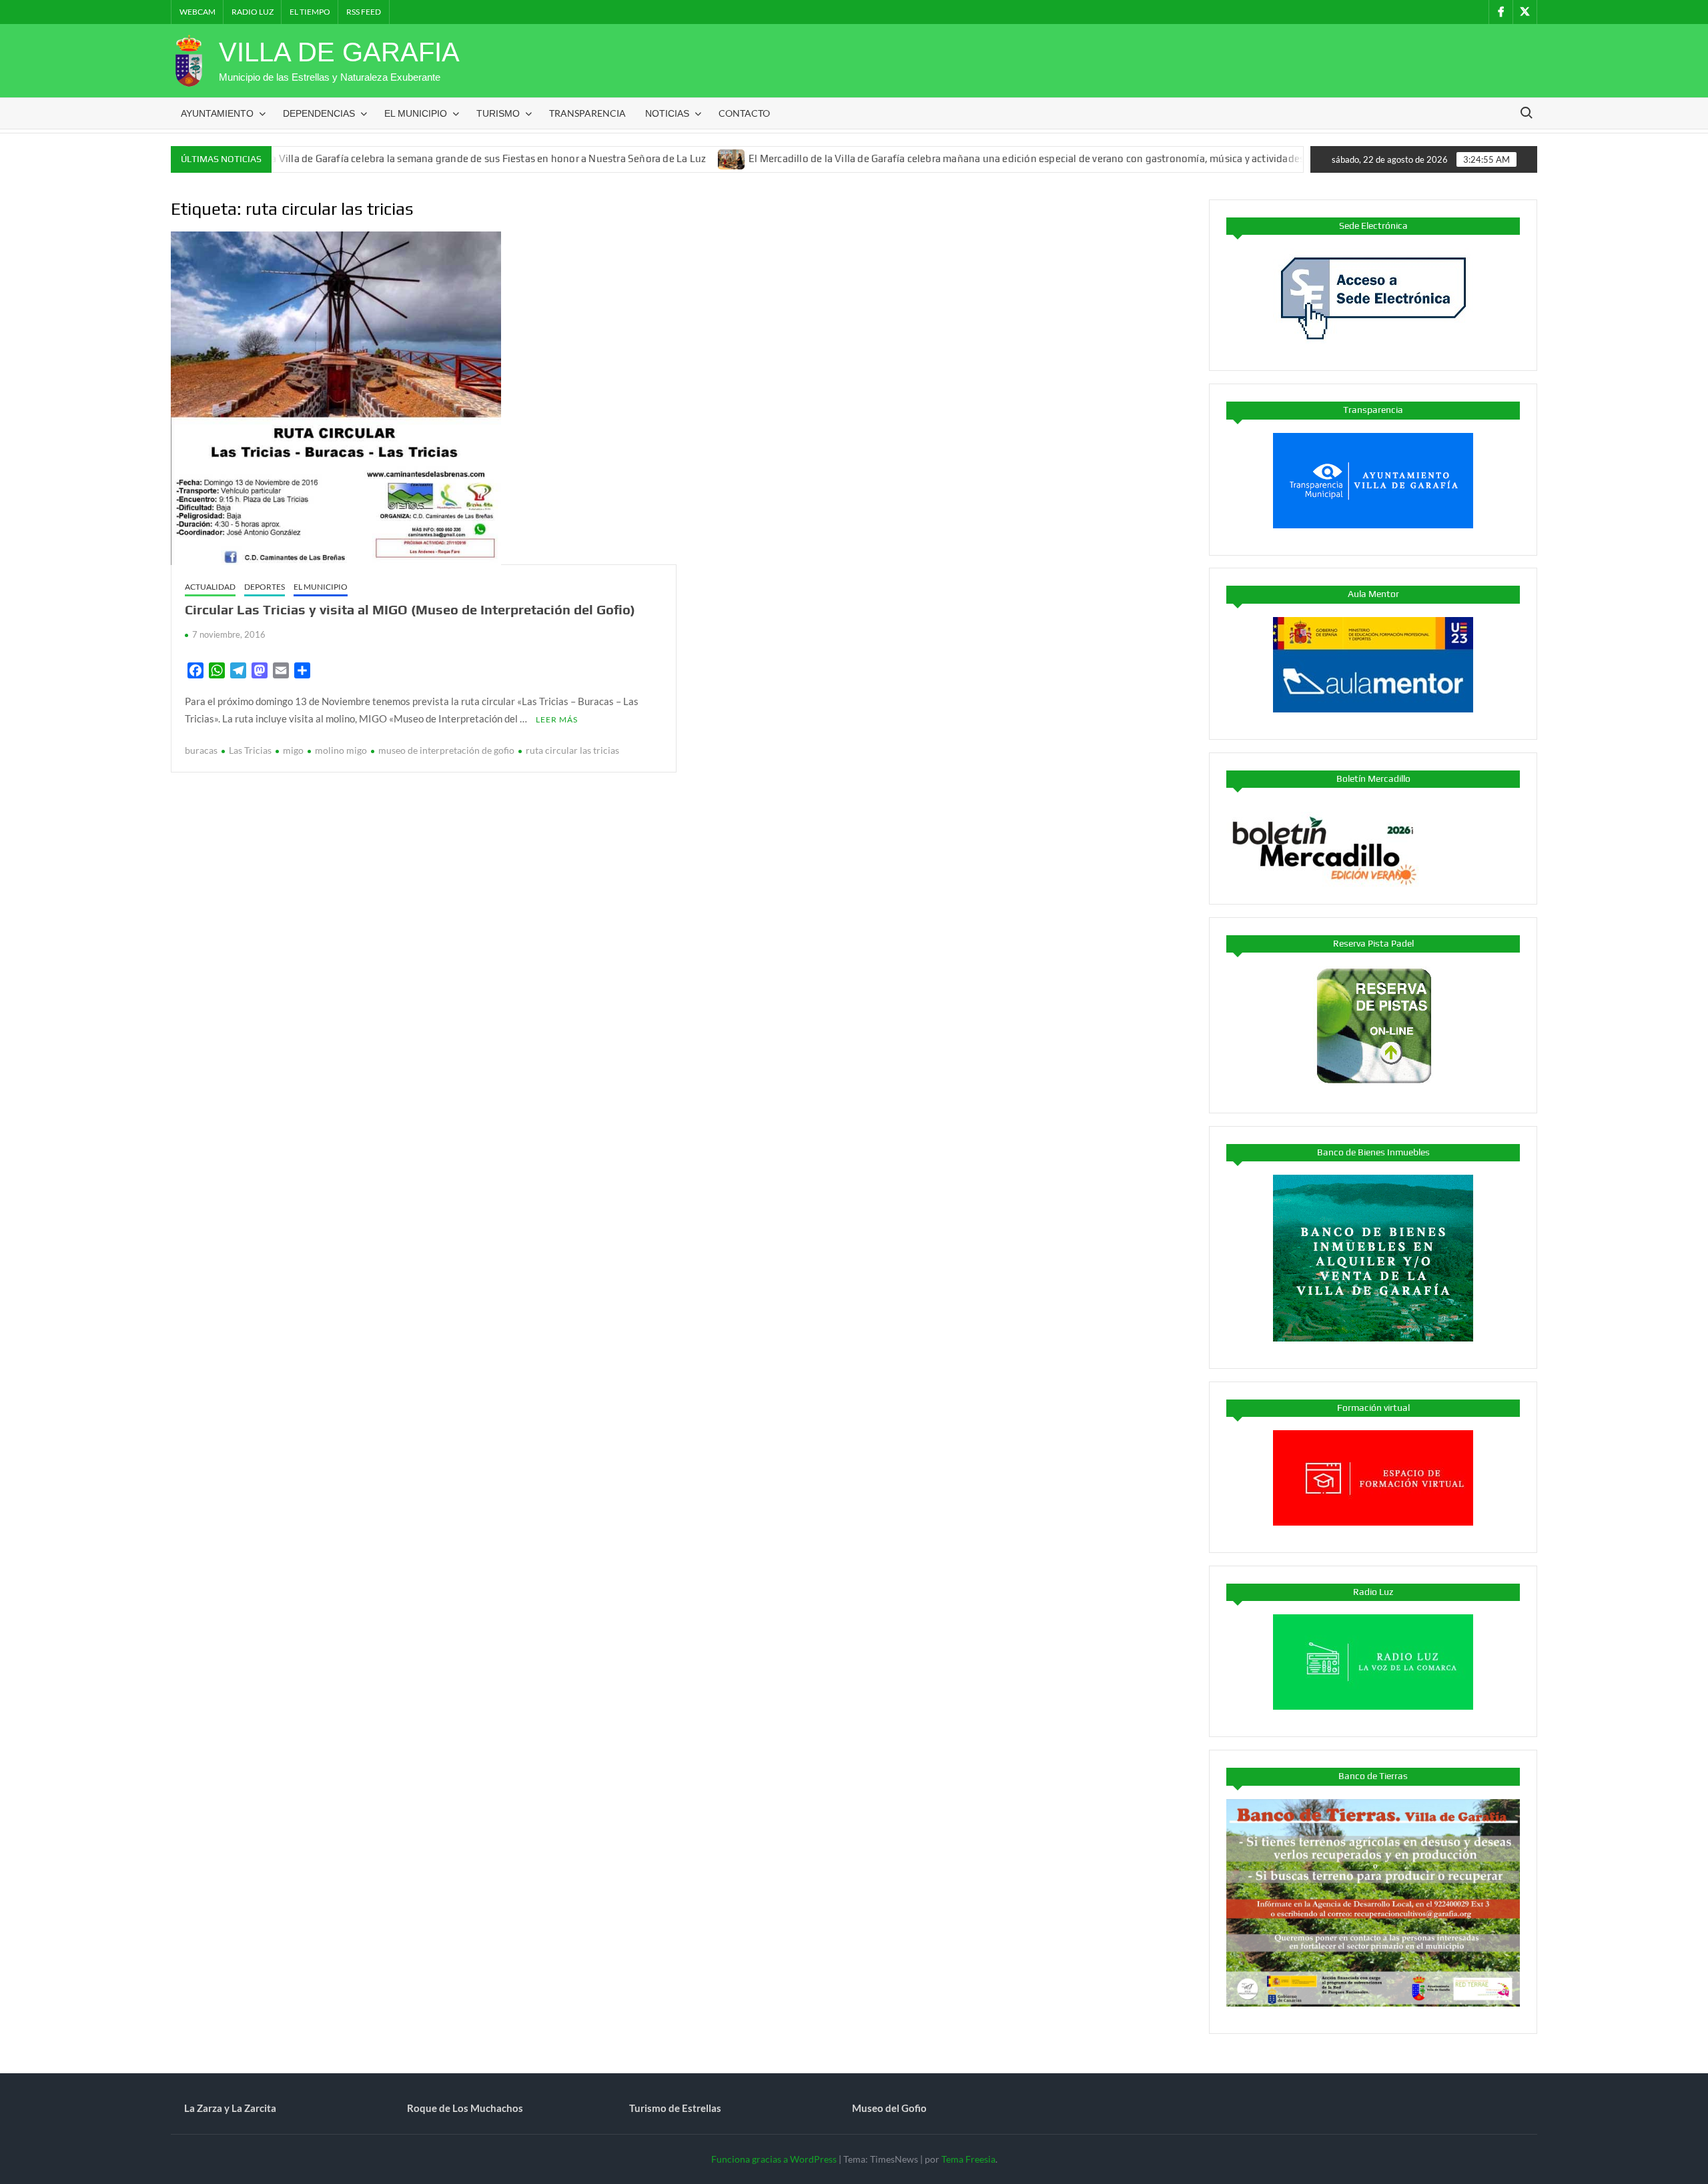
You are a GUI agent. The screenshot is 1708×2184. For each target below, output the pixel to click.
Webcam (197, 12)
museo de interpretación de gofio (446, 750)
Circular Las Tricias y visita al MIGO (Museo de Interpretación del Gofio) (410, 609)
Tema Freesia (968, 2159)
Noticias (667, 113)
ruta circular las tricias (572, 750)
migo (293, 750)
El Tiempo (310, 12)
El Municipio (416, 113)
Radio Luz (253, 12)
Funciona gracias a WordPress (774, 2159)
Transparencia (587, 113)
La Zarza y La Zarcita (230, 2108)
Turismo (498, 113)
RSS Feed (364, 12)
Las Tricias (250, 750)
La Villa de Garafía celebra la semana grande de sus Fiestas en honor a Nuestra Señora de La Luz (401, 158)
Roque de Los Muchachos (465, 2108)
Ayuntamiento (217, 113)
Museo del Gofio (889, 2108)
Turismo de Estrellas (675, 2108)
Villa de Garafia (339, 52)
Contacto (744, 113)
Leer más (557, 719)
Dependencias (319, 113)
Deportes (265, 587)
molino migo (341, 750)
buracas (201, 750)
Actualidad (210, 587)
